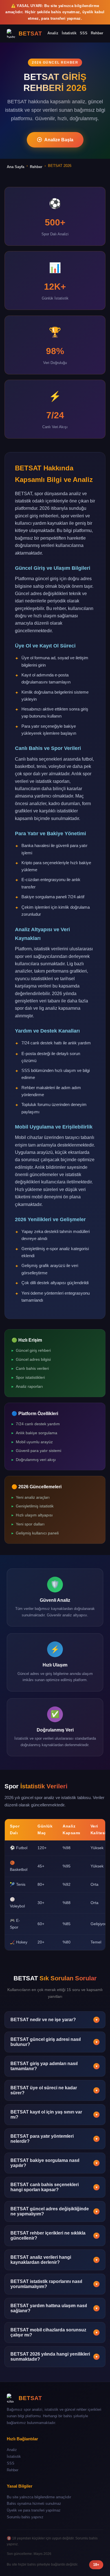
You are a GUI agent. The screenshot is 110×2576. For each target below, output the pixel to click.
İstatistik (69, 33)
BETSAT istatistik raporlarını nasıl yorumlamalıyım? (54, 2284)
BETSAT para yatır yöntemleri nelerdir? (54, 2139)
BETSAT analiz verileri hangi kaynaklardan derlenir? (54, 2260)
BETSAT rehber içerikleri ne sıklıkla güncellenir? (54, 2236)
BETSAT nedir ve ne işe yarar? (54, 2020)
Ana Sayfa (16, 167)
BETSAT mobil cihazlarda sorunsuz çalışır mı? (54, 2332)
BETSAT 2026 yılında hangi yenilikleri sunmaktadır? (54, 2357)
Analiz (53, 33)
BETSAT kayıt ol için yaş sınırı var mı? (54, 2114)
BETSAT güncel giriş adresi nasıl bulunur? (54, 2042)
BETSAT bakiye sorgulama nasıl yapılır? (54, 2163)
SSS (84, 33)
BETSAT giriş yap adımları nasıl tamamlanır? (54, 2066)
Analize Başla (59, 140)
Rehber (97, 33)
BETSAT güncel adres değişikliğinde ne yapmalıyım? (54, 2211)
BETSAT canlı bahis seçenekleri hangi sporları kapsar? (54, 2187)
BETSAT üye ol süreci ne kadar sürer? (54, 2090)
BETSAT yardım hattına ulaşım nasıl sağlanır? (54, 2308)
